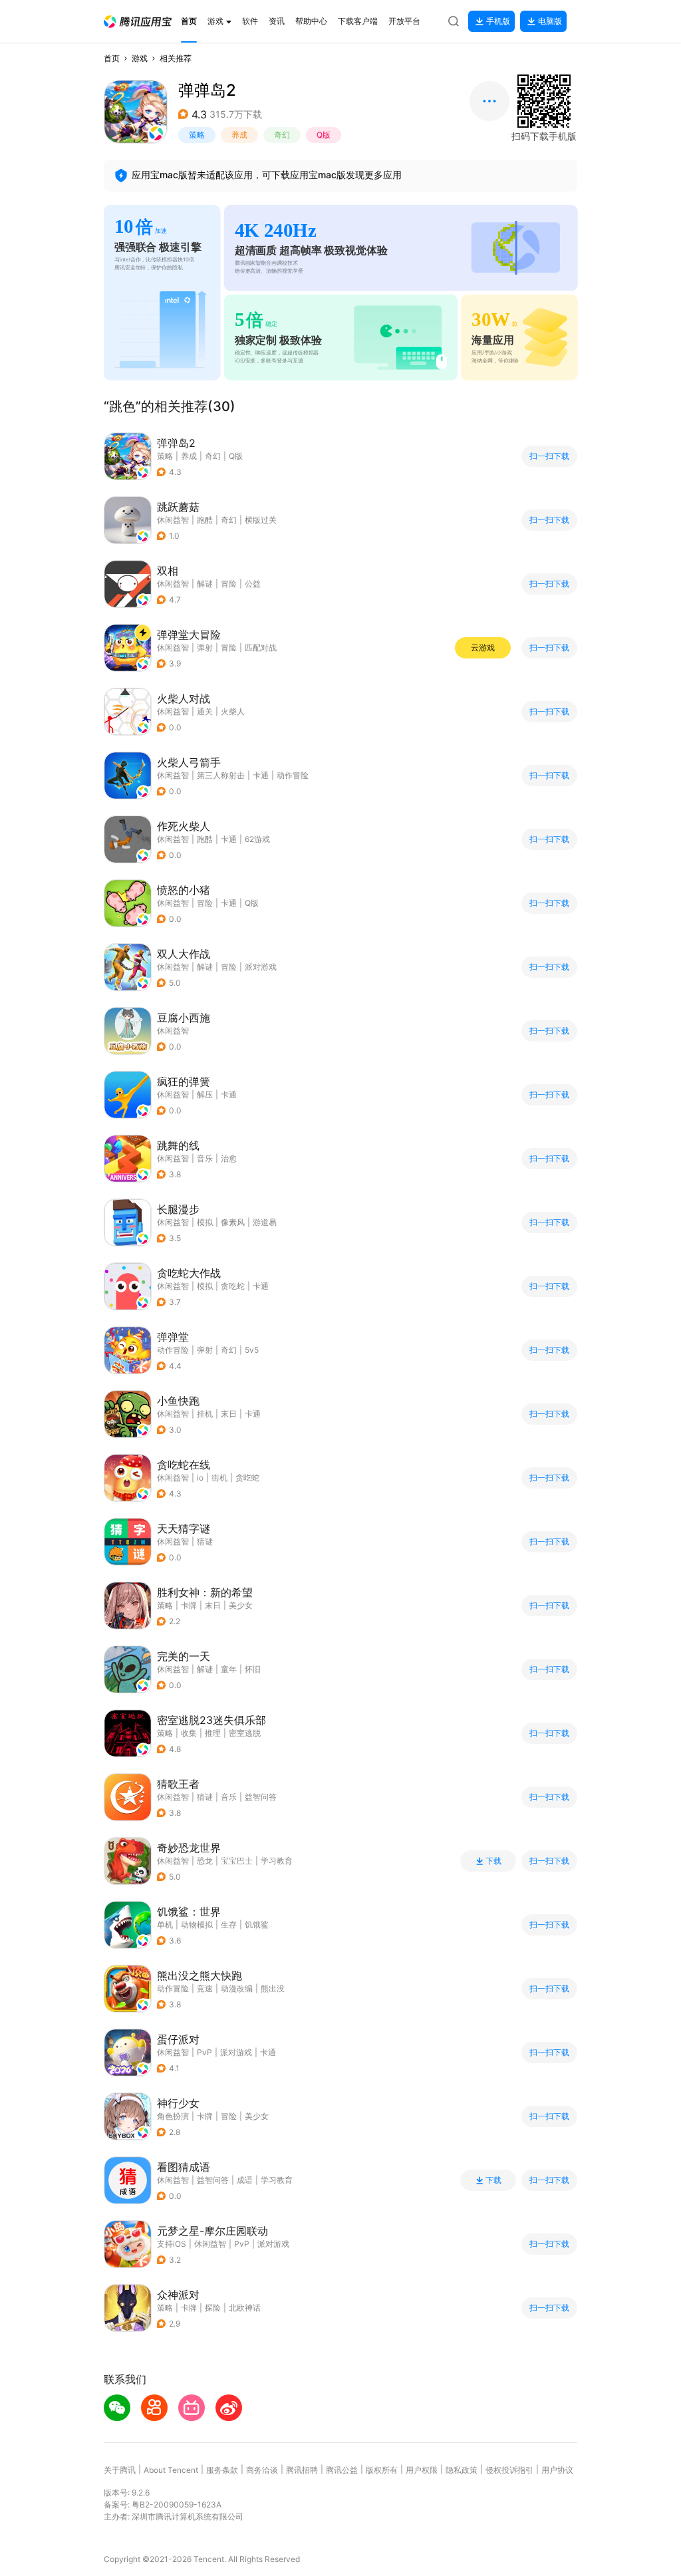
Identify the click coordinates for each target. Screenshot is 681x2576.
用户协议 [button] (557, 2470)
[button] (138, 22)
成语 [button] (245, 2180)
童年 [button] (229, 1669)
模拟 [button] (205, 1222)
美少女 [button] (241, 1605)
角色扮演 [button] (173, 2116)
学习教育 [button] (277, 1861)
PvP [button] (204, 2052)
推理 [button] (213, 1733)
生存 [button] (229, 1925)
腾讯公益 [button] (342, 2470)
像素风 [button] (233, 1222)
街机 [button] (219, 1478)
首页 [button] (112, 58)
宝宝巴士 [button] (237, 1861)
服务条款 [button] (222, 2470)
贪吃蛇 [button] (233, 1286)
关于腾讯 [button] (120, 2470)
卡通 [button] (261, 775)
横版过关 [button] (261, 520)
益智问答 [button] (261, 1797)
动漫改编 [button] (237, 1988)
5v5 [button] (252, 1350)
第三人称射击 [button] (221, 775)
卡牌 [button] (189, 1605)
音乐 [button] (205, 1158)
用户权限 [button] (422, 2470)
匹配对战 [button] (261, 647)
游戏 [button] (140, 58)
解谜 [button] (205, 584)
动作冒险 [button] (293, 775)
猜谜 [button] (205, 1541)
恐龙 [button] (205, 1861)
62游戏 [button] (257, 839)
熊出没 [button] (273, 1988)
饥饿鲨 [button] (257, 1925)
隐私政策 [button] (462, 2470)
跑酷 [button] (205, 520)
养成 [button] (239, 135)
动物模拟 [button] (197, 1925)
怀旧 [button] (253, 1669)
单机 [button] (165, 1925)
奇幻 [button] (282, 135)
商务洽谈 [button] (262, 2470)
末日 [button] (229, 1414)
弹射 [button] (205, 647)
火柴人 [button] (233, 711)
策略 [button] (197, 135)
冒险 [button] (229, 584)
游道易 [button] (265, 1222)
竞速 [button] (205, 1988)
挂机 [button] (205, 1414)
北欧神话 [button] (245, 2308)
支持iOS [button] (172, 2244)
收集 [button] (189, 1733)
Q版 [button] (324, 135)
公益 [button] (253, 584)
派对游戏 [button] (261, 967)
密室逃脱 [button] (245, 1733)
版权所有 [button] (382, 2470)
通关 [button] (205, 711)
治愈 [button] (229, 1158)
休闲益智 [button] (173, 520)
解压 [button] (205, 1094)
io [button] (200, 1478)
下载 (493, 1861)
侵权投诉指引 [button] (509, 2470)
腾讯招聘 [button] (302, 2470)
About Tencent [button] (171, 2470)
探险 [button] (213, 2308)
